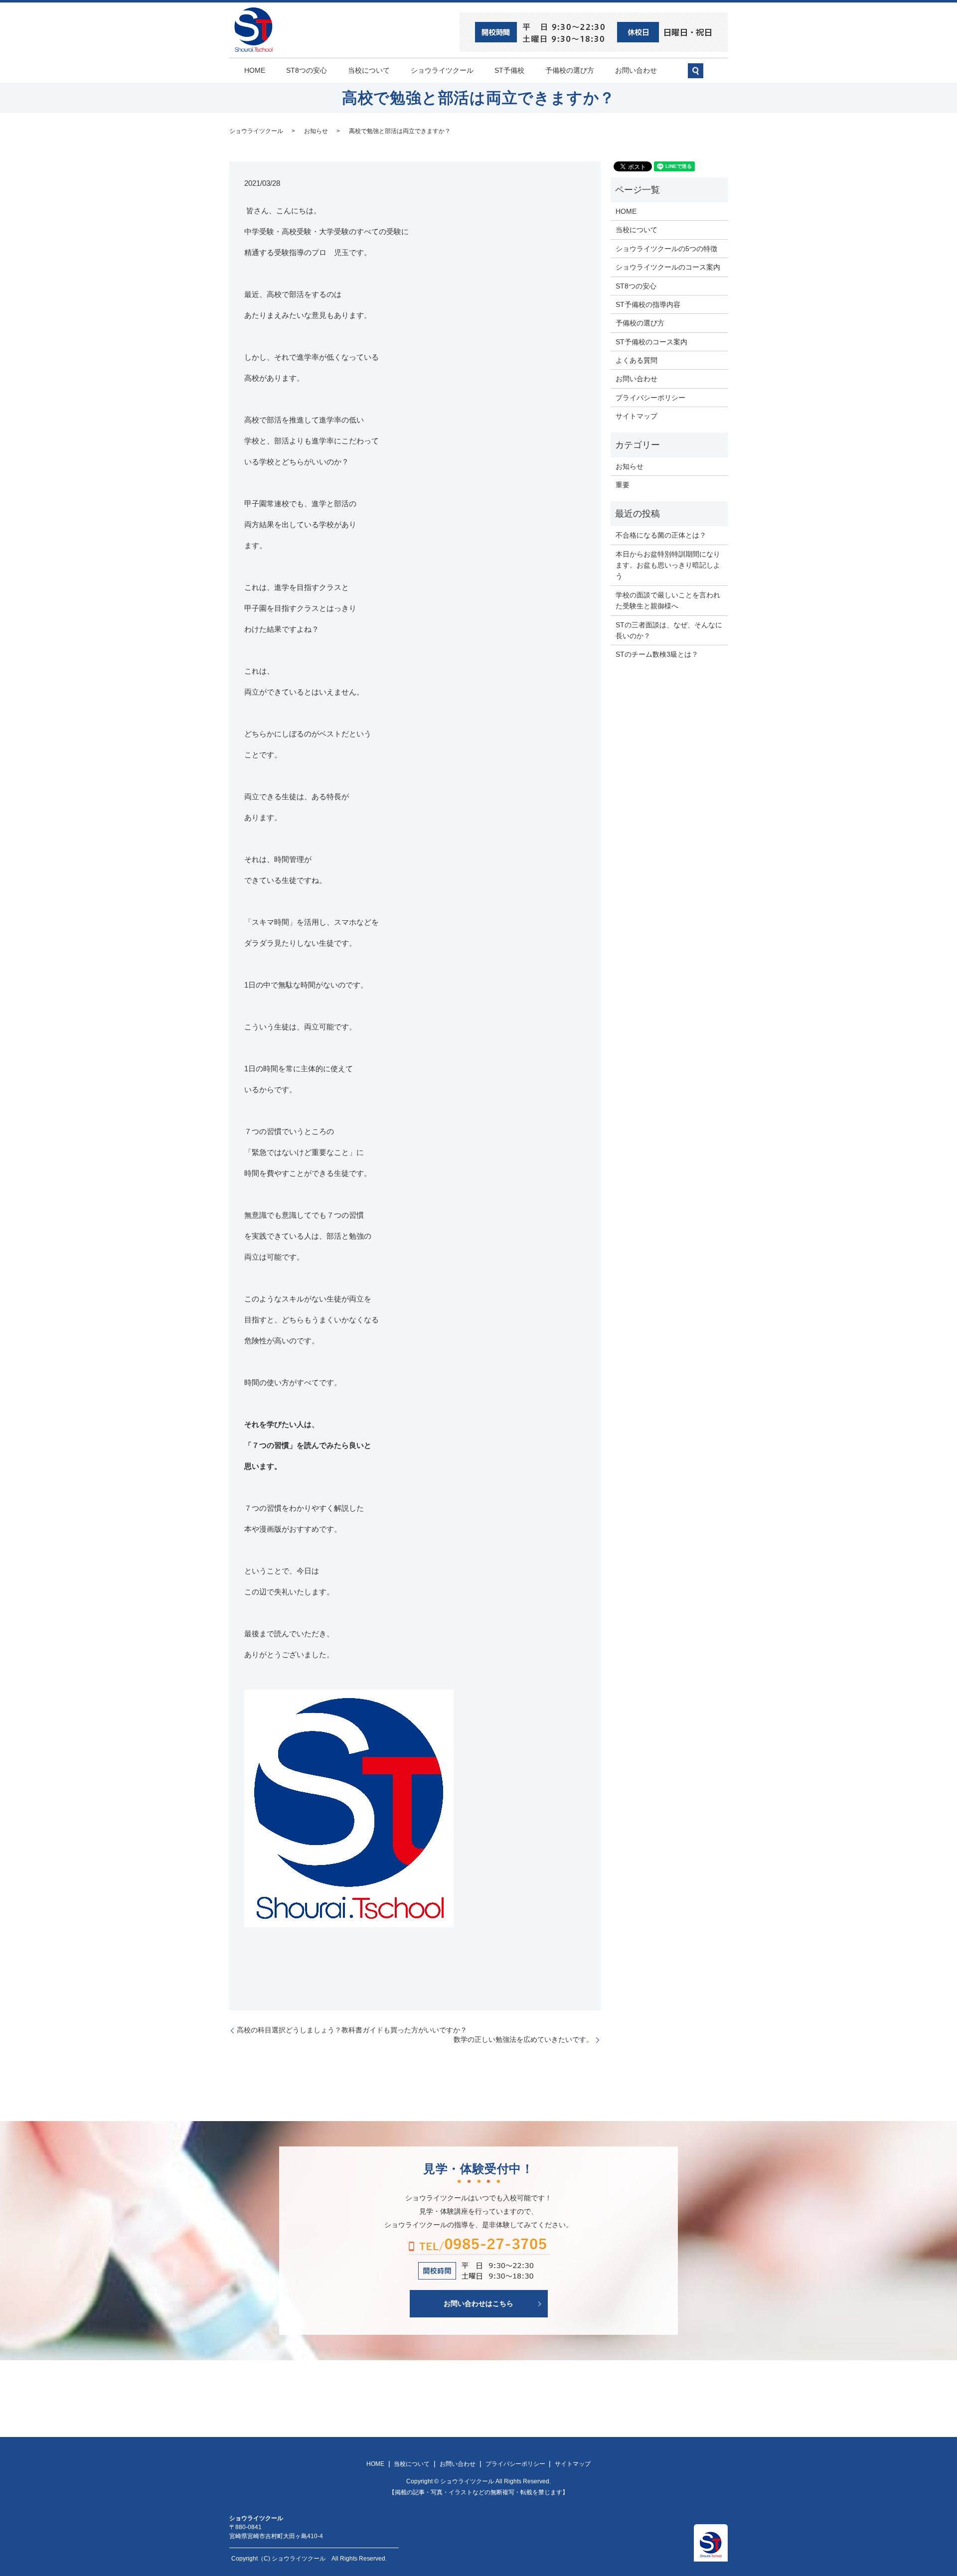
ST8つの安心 (307, 70)
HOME (255, 70)
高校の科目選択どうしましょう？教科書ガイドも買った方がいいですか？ (352, 2030)
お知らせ (316, 131)
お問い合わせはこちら (478, 2303)
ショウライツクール (442, 70)
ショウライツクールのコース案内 (668, 267)
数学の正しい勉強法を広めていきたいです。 (523, 2039)
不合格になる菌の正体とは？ (661, 535)
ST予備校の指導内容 (648, 304)
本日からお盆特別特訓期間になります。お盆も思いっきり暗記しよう (668, 565)
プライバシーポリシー (650, 398)
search (701, 75)
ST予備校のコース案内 (651, 342)
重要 (623, 485)
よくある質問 (637, 360)
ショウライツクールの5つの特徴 (666, 249)
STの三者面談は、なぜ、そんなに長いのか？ (669, 630)
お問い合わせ (636, 70)
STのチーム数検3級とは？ (657, 654)
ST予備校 (509, 70)
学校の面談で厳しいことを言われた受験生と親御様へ (668, 600)
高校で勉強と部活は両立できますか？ (400, 131)
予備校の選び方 (570, 70)
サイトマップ (637, 416)
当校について (369, 70)
